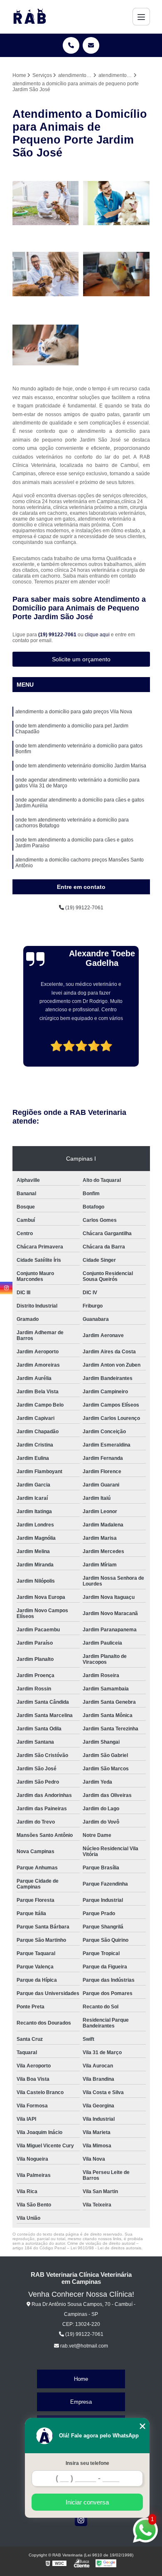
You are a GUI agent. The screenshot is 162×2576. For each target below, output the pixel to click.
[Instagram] (81, 2520)
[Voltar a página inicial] (29, 17)
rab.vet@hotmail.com (83, 2346)
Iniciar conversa (87, 2502)
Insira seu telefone (87, 2463)
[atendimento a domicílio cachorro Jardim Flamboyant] (46, 274)
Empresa (81, 2402)
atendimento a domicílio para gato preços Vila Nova (74, 712)
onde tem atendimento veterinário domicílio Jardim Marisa (81, 766)
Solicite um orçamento (81, 659)
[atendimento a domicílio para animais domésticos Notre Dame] (117, 274)
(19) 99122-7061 (58, 635)
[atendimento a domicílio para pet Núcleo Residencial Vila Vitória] (46, 203)
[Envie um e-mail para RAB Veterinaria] (91, 45)
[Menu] (141, 17)
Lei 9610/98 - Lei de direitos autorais (106, 2248)
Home (81, 2379)
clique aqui (97, 635)
